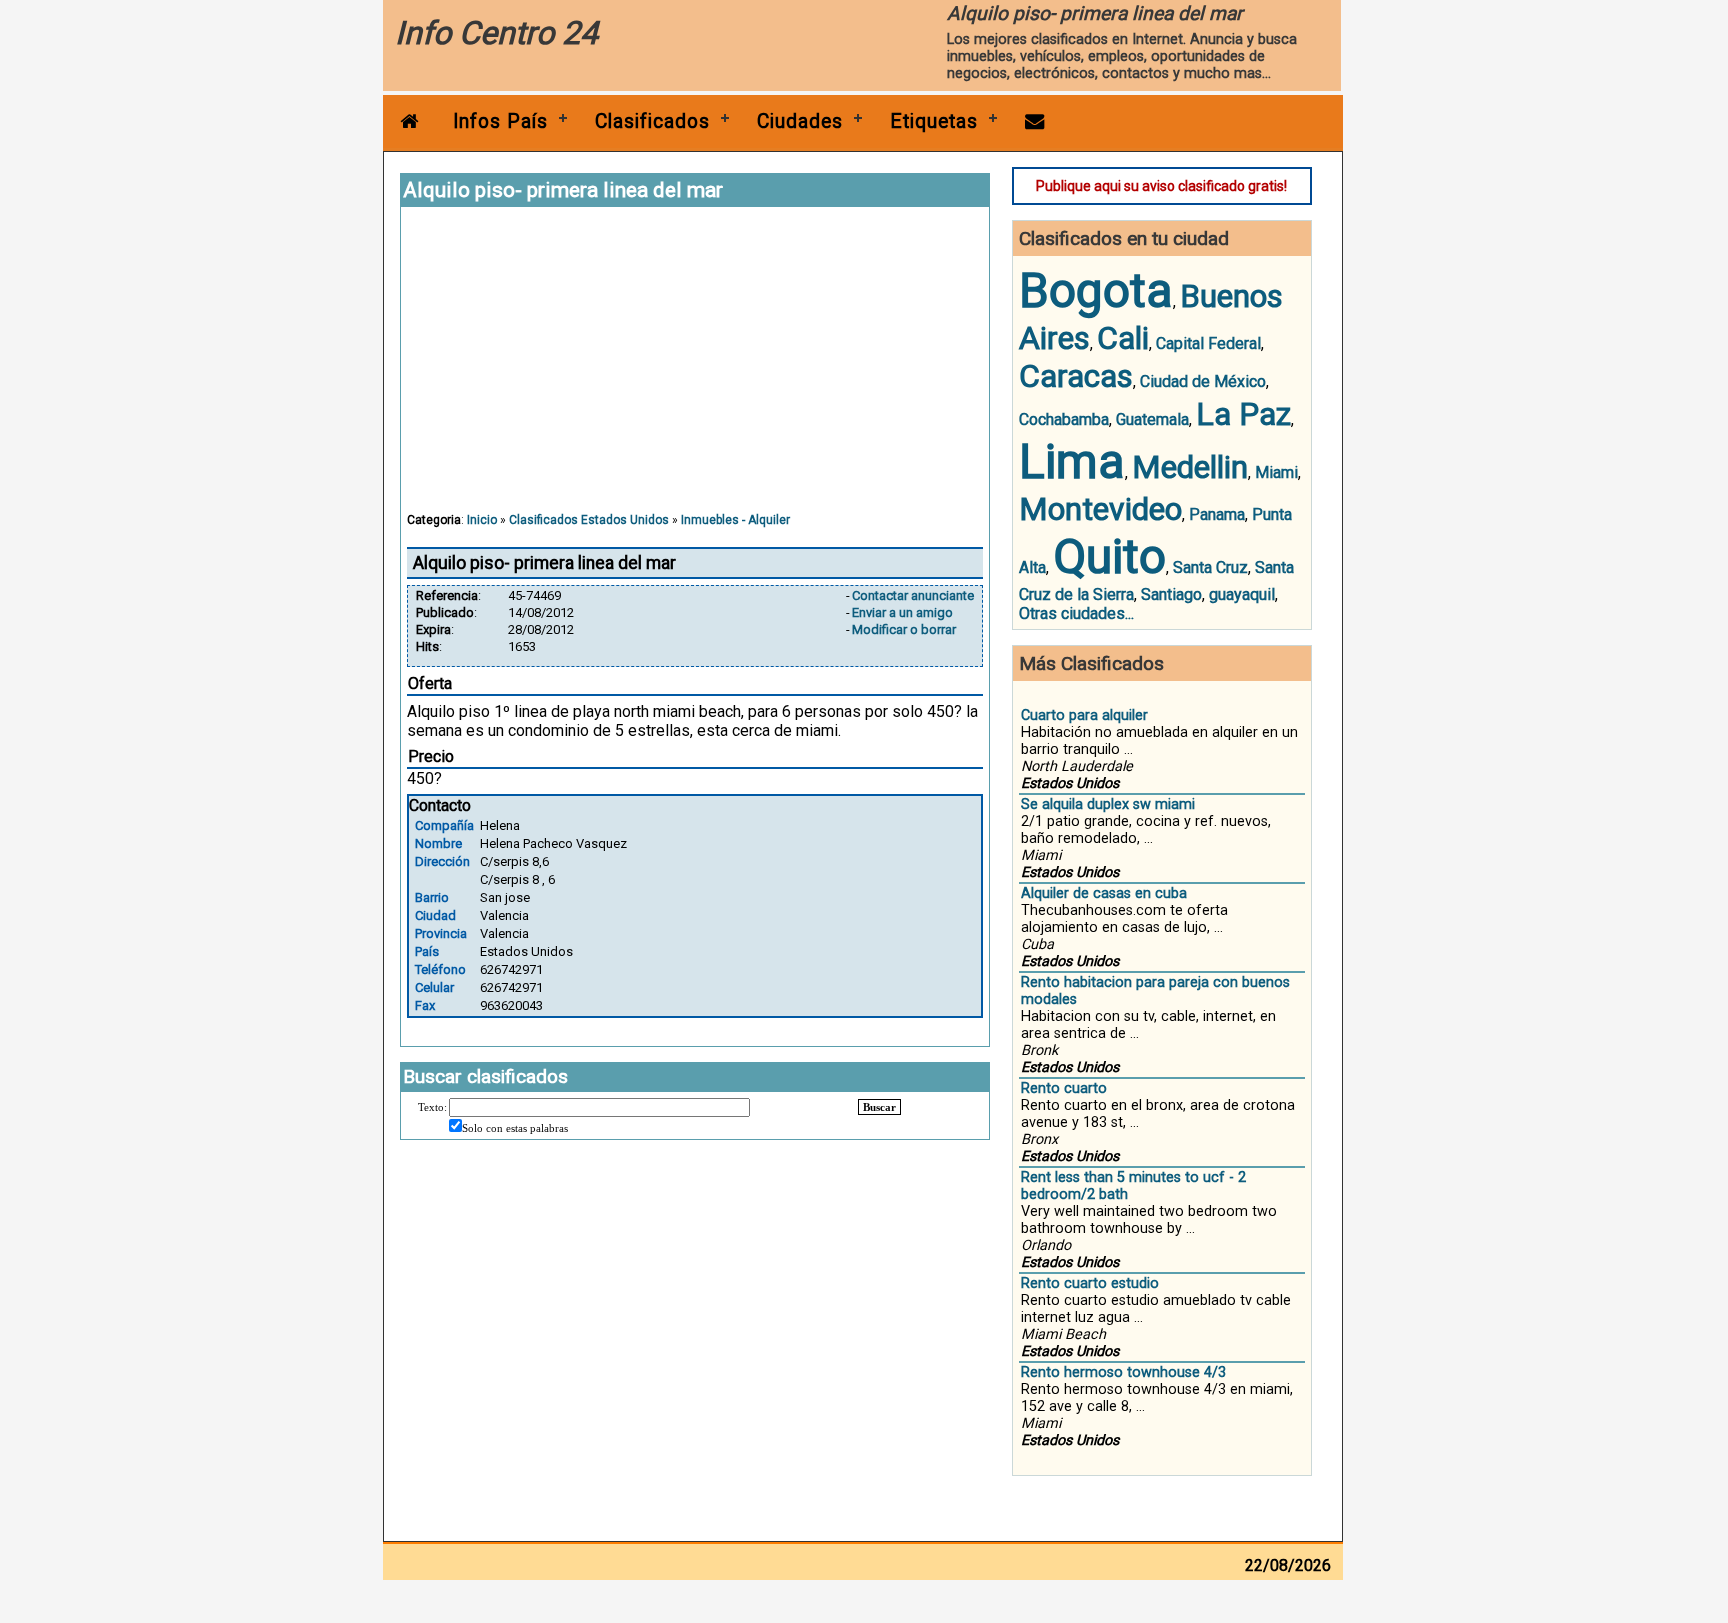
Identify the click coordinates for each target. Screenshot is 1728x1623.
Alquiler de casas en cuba (1104, 893)
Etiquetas (934, 121)
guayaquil (1242, 594)
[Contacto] (1035, 121)
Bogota (1096, 290)
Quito (1109, 556)
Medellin (1190, 467)
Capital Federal (1208, 343)
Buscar (879, 1107)
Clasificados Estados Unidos (589, 520)
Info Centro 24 (496, 33)
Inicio (482, 520)
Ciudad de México (1203, 381)
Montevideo (1100, 509)
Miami (1276, 472)
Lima (1072, 461)
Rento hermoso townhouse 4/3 (1123, 1372)
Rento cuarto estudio (1090, 1283)
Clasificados (652, 121)
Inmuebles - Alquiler (735, 520)
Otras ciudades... (1076, 613)
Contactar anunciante (913, 595)
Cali (1123, 338)
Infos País (500, 121)
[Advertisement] (695, 369)
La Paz (1243, 414)
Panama (1217, 514)
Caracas (1076, 376)
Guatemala (1152, 419)
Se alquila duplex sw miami (1108, 804)
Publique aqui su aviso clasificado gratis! (1161, 186)
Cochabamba (1064, 419)
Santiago (1171, 594)
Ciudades (800, 121)
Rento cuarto (1064, 1088)
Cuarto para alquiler (1084, 715)
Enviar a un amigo (902, 612)
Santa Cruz (1210, 567)
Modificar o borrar (904, 629)
